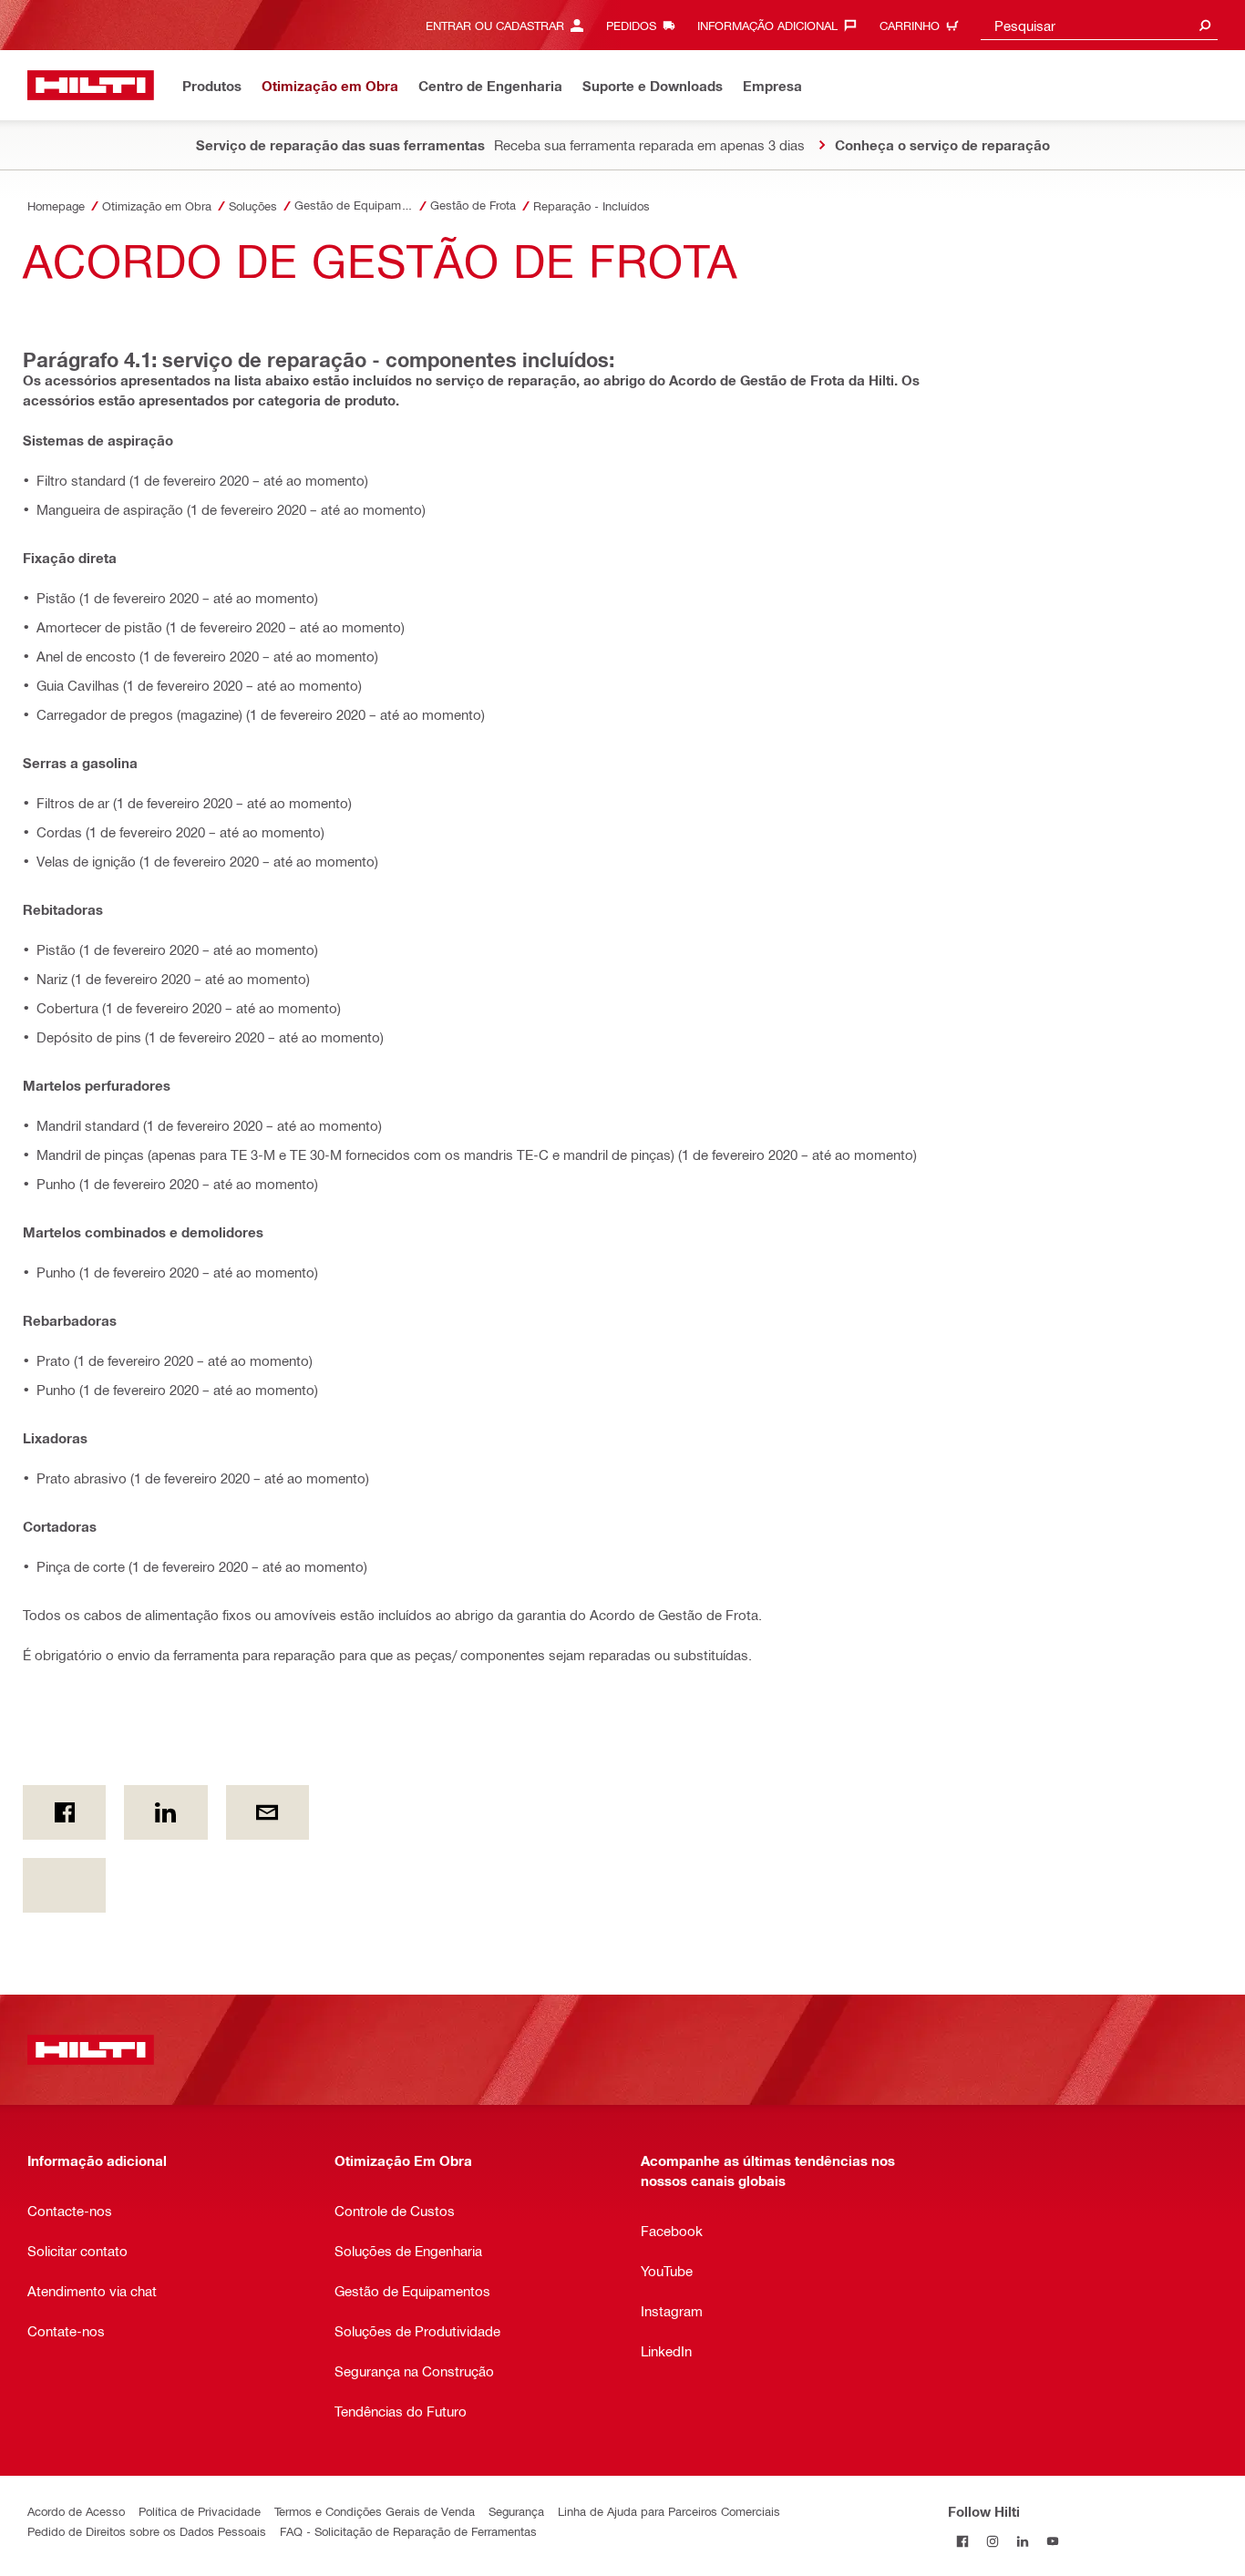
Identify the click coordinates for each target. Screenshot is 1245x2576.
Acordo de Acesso (76, 2511)
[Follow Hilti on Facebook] (963, 2541)
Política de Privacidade (200, 2511)
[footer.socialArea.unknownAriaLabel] (64, 1885)
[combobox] (1099, 25)
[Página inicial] (91, 85)
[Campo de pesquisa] (1205, 25)
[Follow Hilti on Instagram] (993, 2541)
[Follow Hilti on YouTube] (1053, 2541)
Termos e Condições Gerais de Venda (375, 2511)
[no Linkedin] (165, 1812)
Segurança (516, 2511)
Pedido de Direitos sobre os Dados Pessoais (147, 2531)
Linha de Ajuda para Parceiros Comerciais (669, 2511)
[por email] (268, 1812)
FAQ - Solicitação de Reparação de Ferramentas (408, 2531)
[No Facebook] (64, 1812)
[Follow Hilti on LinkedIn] (1023, 2541)
